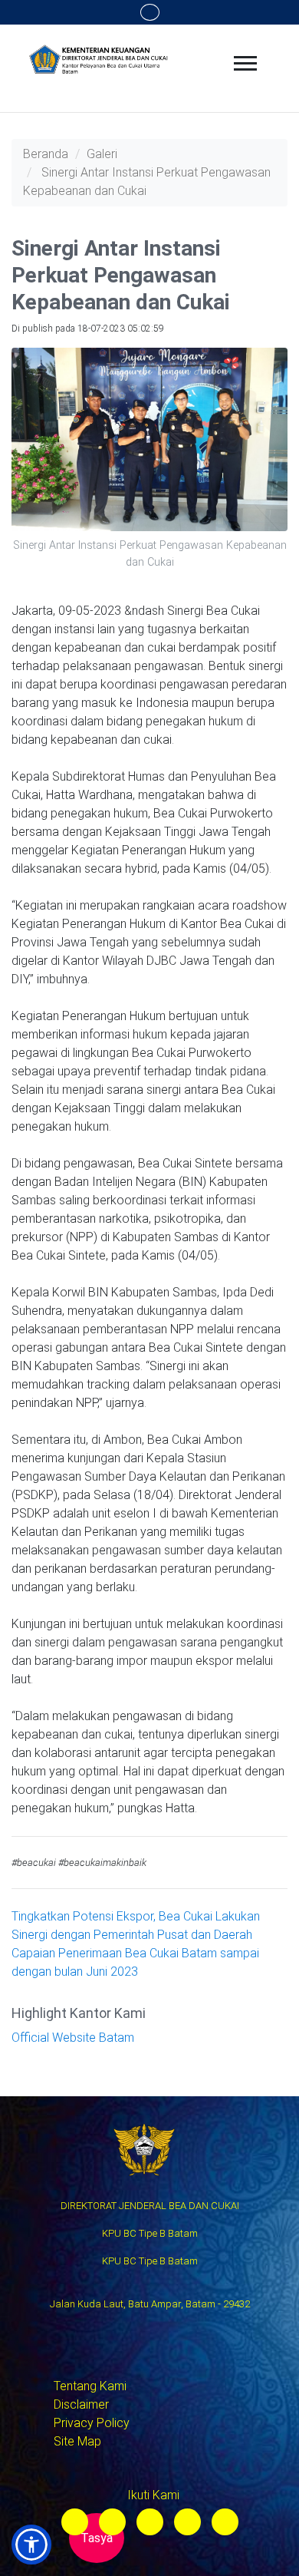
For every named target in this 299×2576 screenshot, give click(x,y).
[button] (31, 2545)
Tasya (97, 2538)
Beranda (46, 154)
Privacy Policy (92, 2423)
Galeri (102, 154)
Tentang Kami (90, 2386)
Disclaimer (81, 2404)
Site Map (77, 2441)
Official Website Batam (73, 2038)
